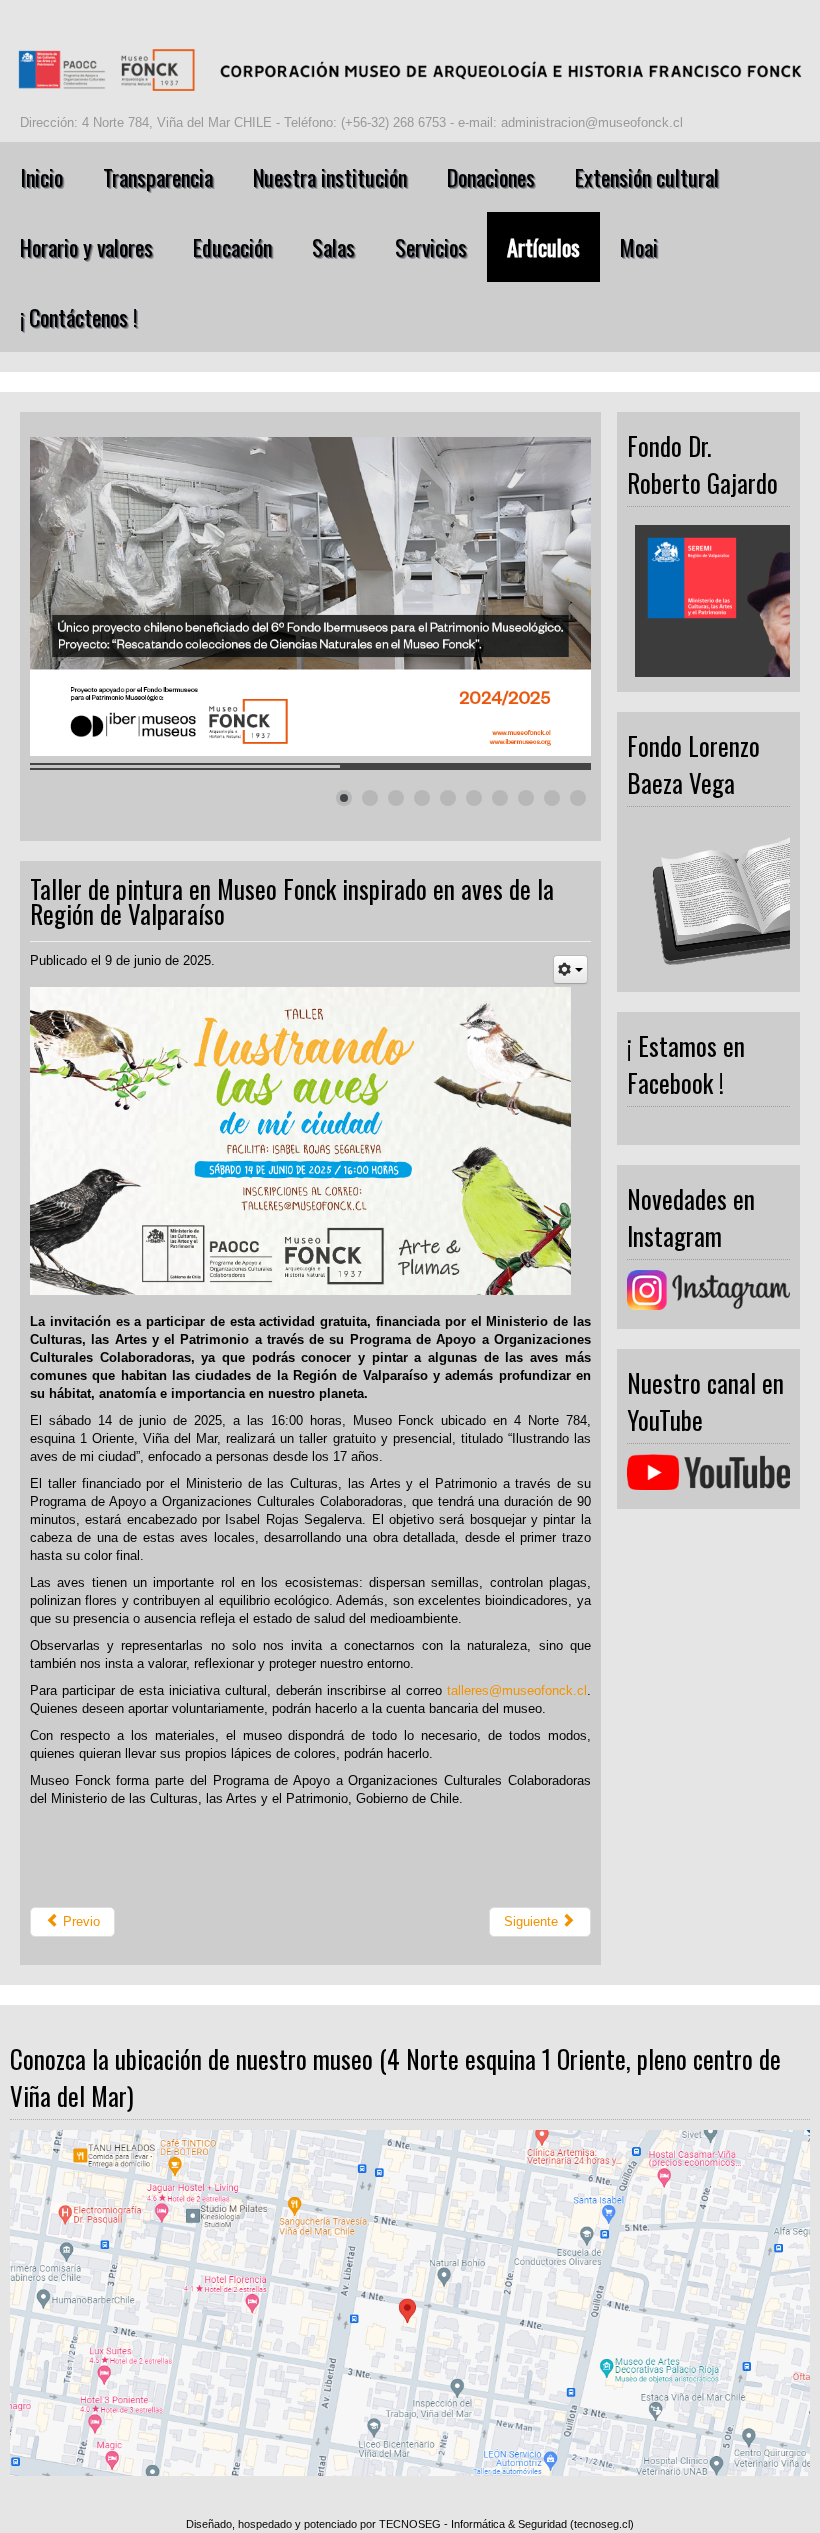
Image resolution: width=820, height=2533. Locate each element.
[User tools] (570, 969)
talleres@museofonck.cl (517, 1690)
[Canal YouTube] (708, 1472)
